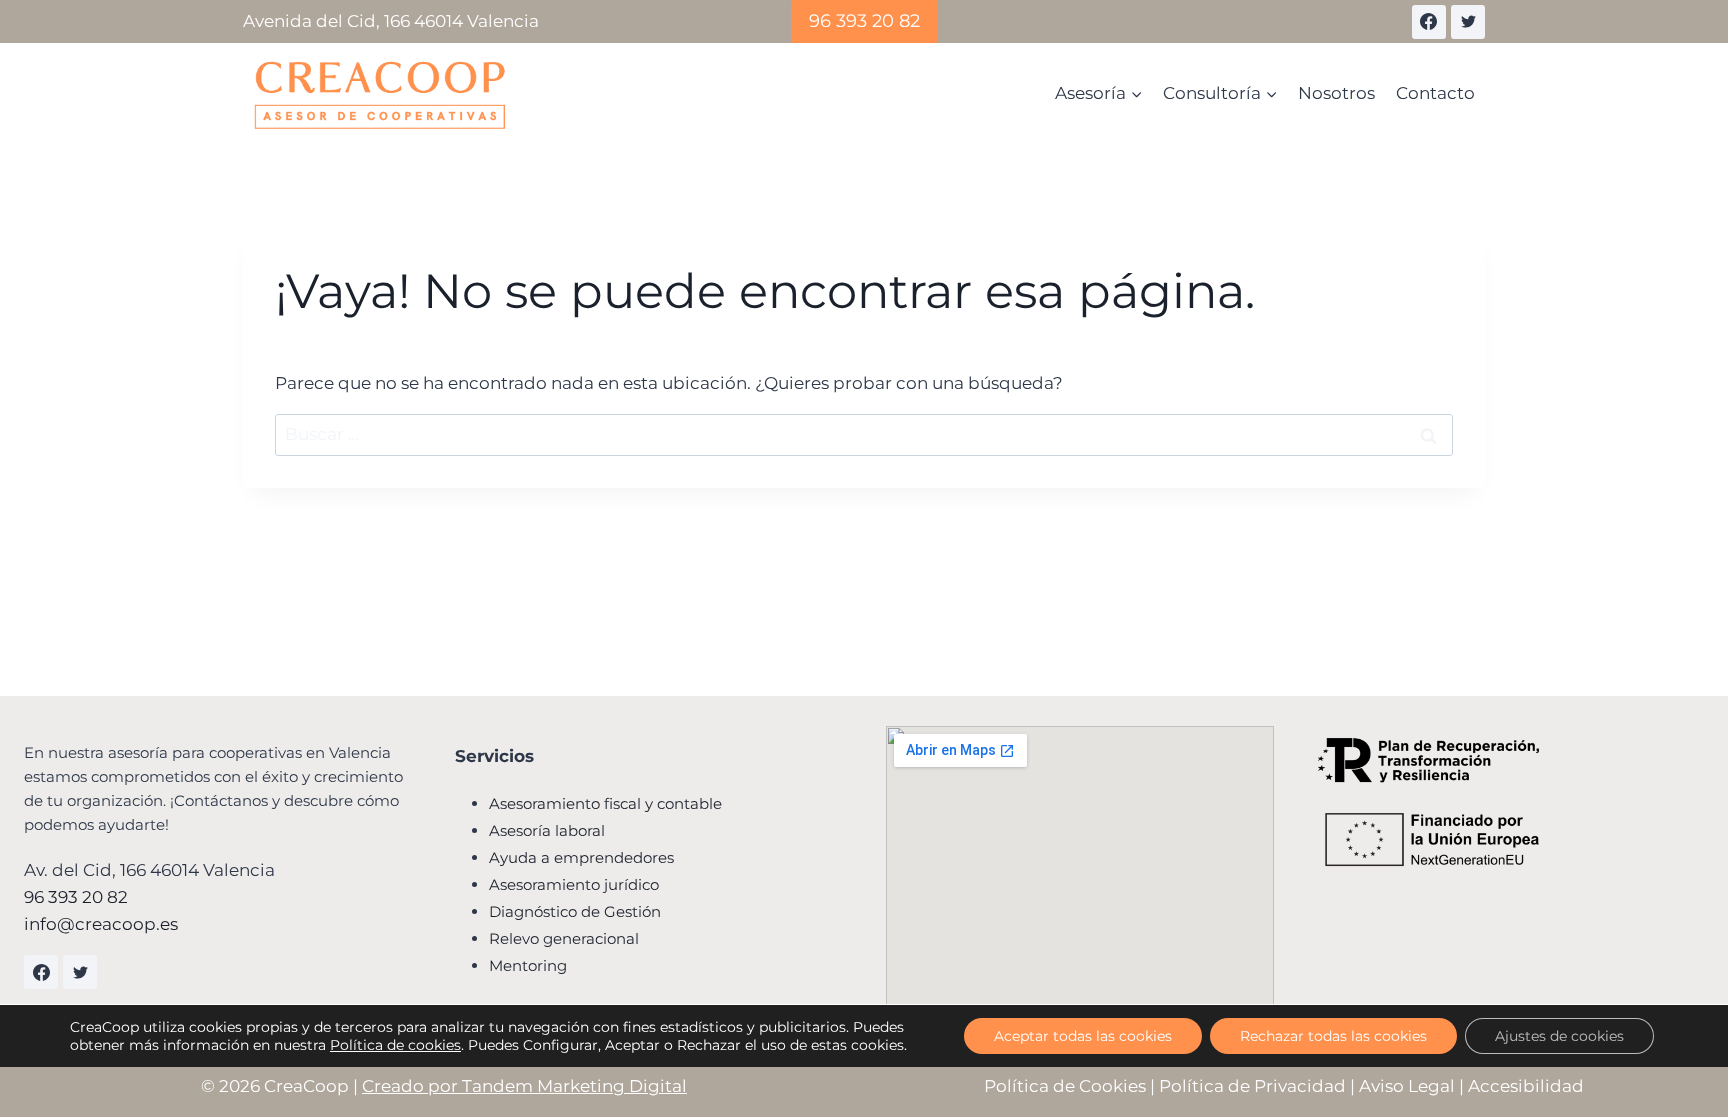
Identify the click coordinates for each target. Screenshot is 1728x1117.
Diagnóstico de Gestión (575, 911)
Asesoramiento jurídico (574, 884)
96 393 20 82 (864, 21)
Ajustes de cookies (1559, 1036)
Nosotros (1336, 93)
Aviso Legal (1407, 1086)
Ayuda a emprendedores (581, 857)
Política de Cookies (1065, 1086)
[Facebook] (1429, 22)
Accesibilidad (1526, 1086)
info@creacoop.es (101, 924)
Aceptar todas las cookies (1083, 1036)
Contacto (1435, 93)
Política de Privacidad (1252, 1086)
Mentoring (528, 965)
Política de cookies (395, 1045)
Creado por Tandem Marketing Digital (524, 1086)
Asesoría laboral (547, 830)
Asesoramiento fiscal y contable (605, 803)
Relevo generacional (564, 938)
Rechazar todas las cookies (1333, 1036)
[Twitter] (1468, 22)
